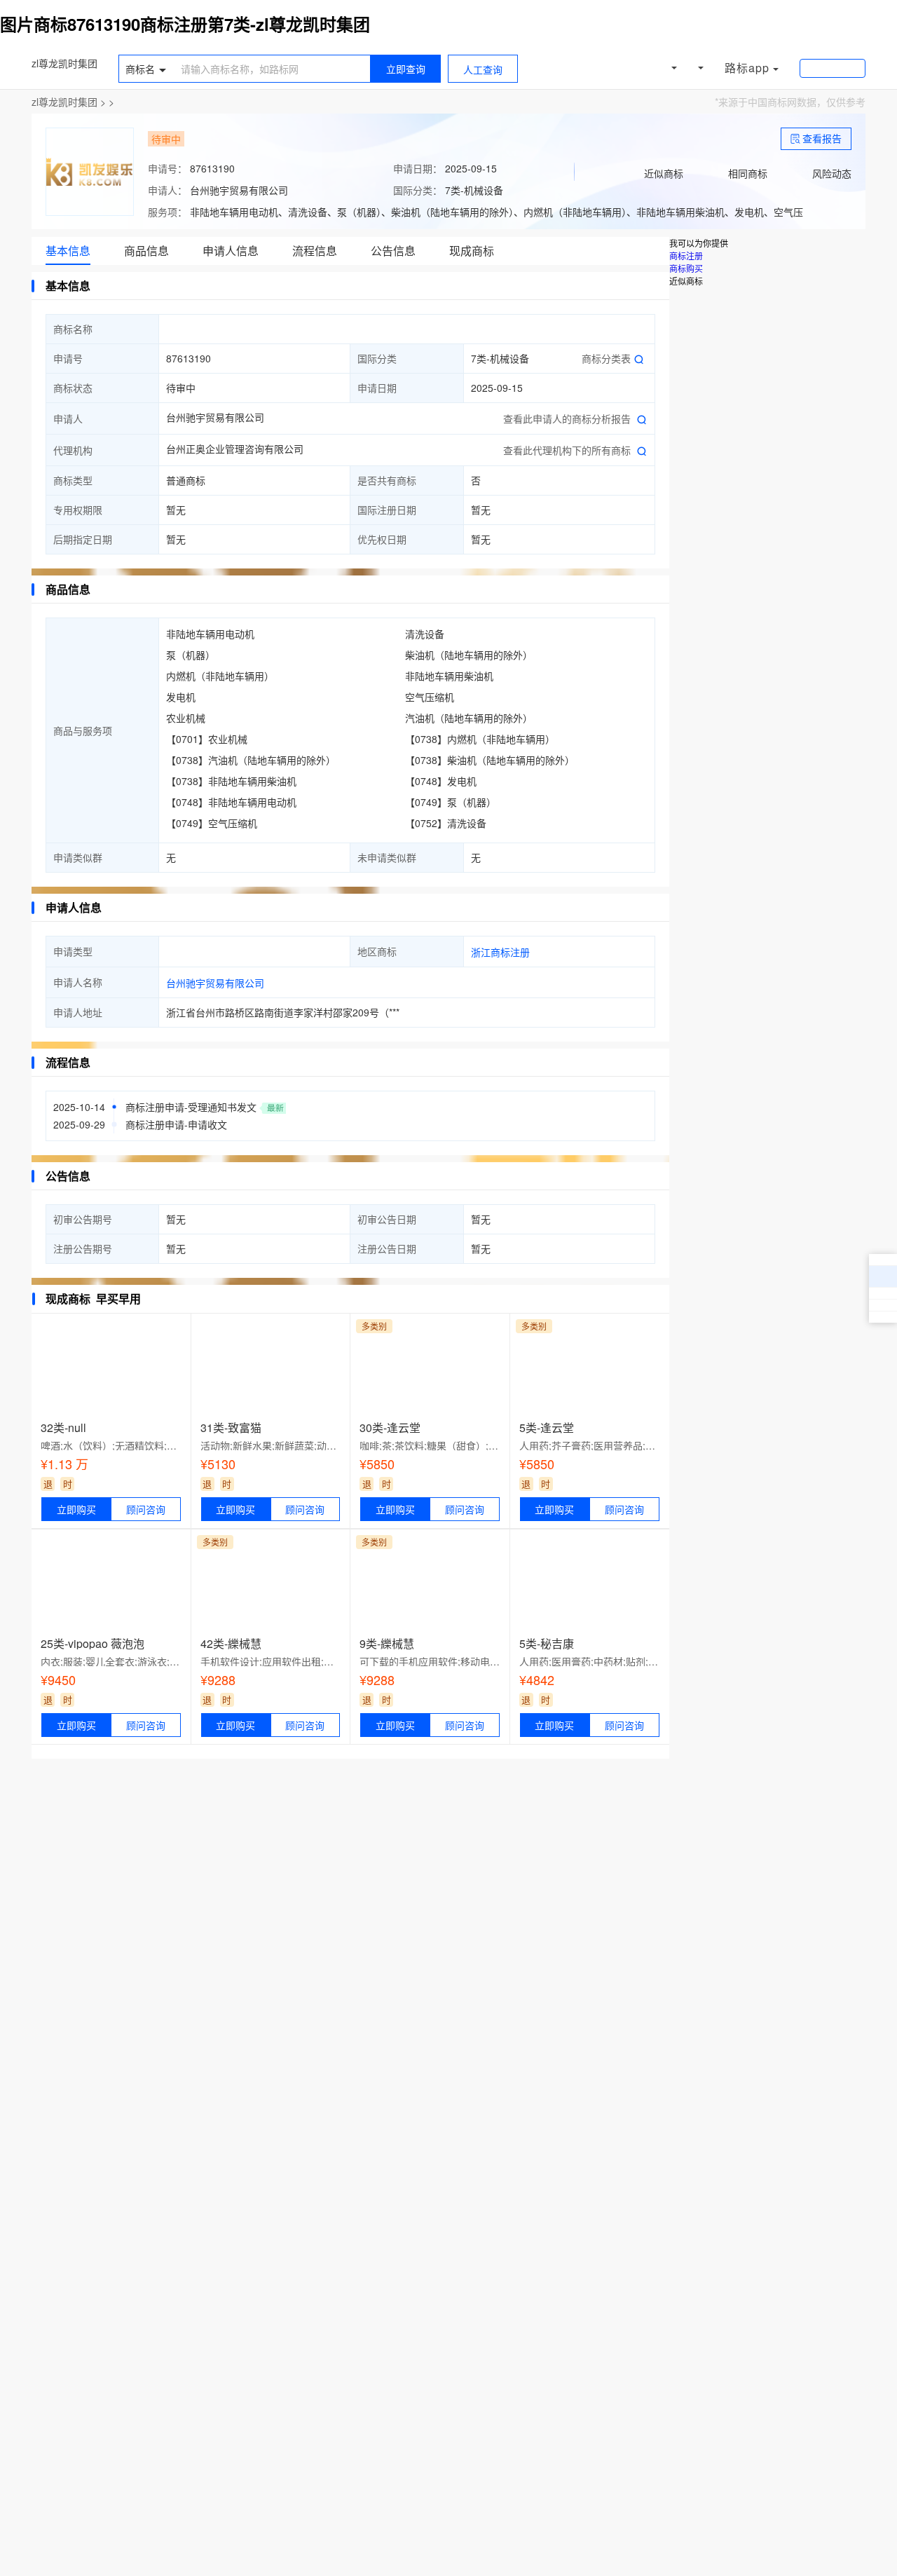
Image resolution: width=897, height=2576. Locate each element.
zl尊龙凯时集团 (64, 63)
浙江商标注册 (500, 952)
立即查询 (406, 69)
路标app (747, 68)
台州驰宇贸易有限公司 (215, 983)
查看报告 (822, 138)
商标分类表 (606, 358)
